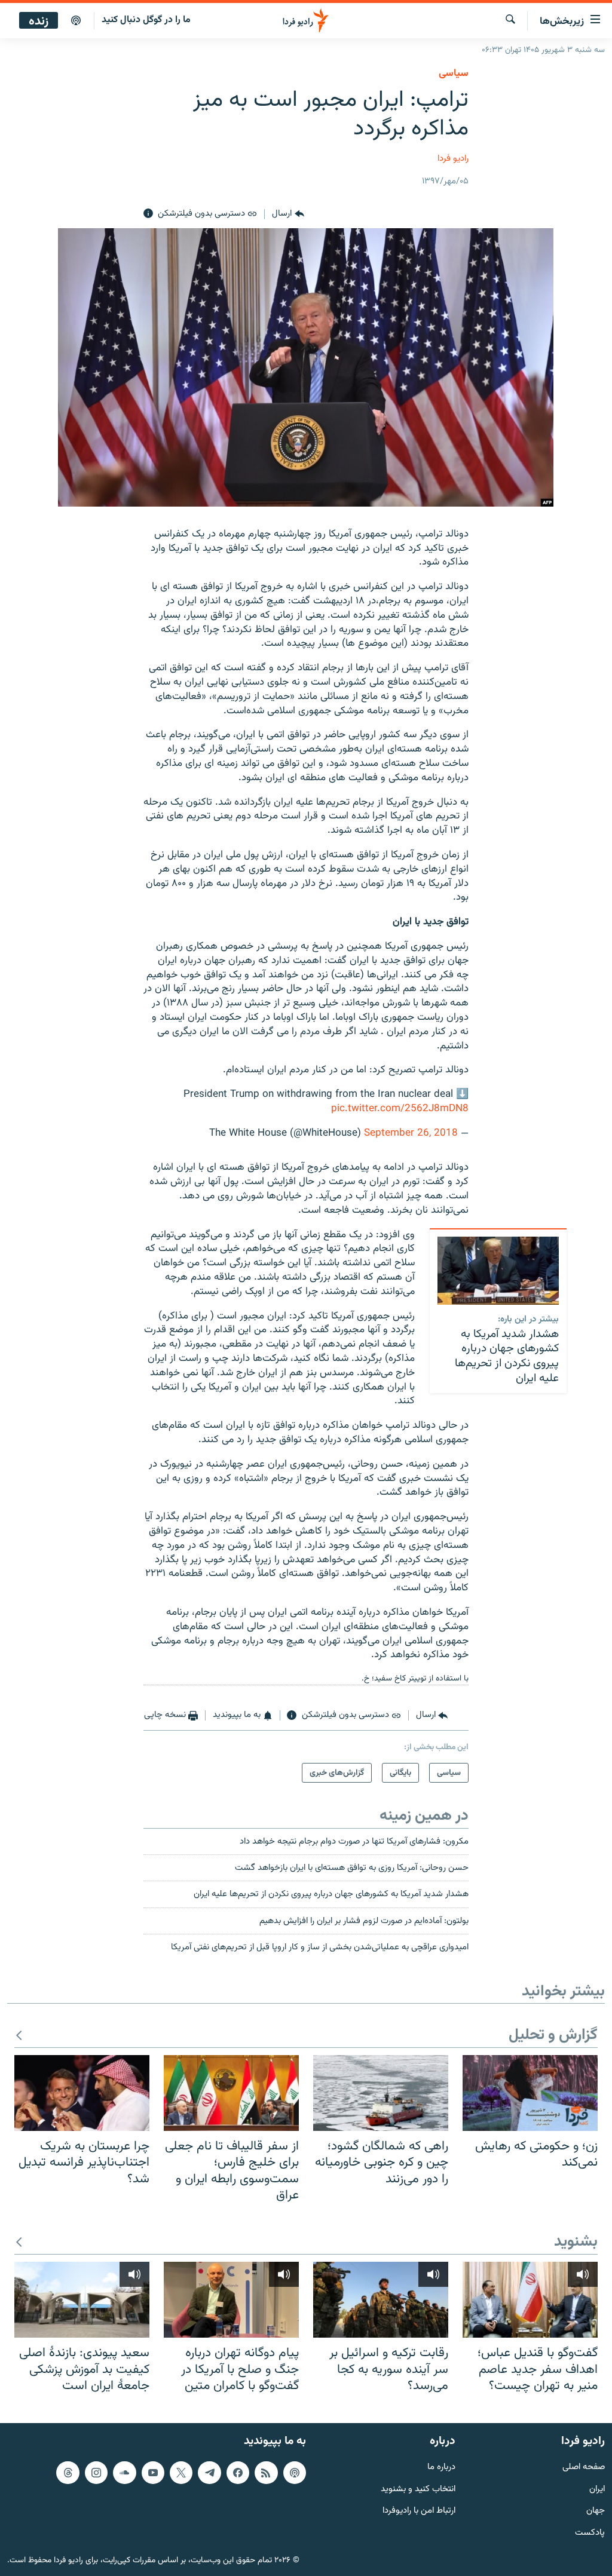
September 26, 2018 (411, 1133)
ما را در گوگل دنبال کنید (146, 20)
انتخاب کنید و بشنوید (418, 2490)
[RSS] (266, 2473)
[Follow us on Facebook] (238, 2473)
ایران (597, 2490)
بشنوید (576, 2242)
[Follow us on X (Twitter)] (181, 2473)
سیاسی (454, 73)
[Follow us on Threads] (68, 2473)
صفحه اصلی (584, 2468)
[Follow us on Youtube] (153, 2473)
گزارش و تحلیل (553, 2036)
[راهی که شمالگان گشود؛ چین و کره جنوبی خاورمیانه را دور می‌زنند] (381, 2093)
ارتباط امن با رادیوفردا (419, 2511)
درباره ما (441, 2468)
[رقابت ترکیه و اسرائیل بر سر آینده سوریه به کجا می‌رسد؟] (381, 2300)
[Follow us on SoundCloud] (124, 2473)
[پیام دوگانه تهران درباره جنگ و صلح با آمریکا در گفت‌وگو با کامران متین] (231, 2300)
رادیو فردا (453, 159)
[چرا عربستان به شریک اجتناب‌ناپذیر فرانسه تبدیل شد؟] (82, 2093)
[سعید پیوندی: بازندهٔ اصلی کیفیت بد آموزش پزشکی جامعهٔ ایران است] (82, 2300)
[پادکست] (76, 21)
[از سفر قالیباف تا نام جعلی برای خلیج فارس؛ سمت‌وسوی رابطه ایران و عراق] (231, 2093)
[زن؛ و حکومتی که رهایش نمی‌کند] (530, 2093)
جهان (596, 2511)
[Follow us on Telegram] (209, 2473)
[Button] (288, 214)
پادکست (590, 2533)
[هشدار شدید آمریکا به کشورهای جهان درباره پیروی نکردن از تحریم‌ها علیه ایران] (498, 1271)
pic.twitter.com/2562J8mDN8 (400, 1109)
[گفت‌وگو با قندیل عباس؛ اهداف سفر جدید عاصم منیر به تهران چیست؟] (530, 2300)
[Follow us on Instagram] (96, 2473)
